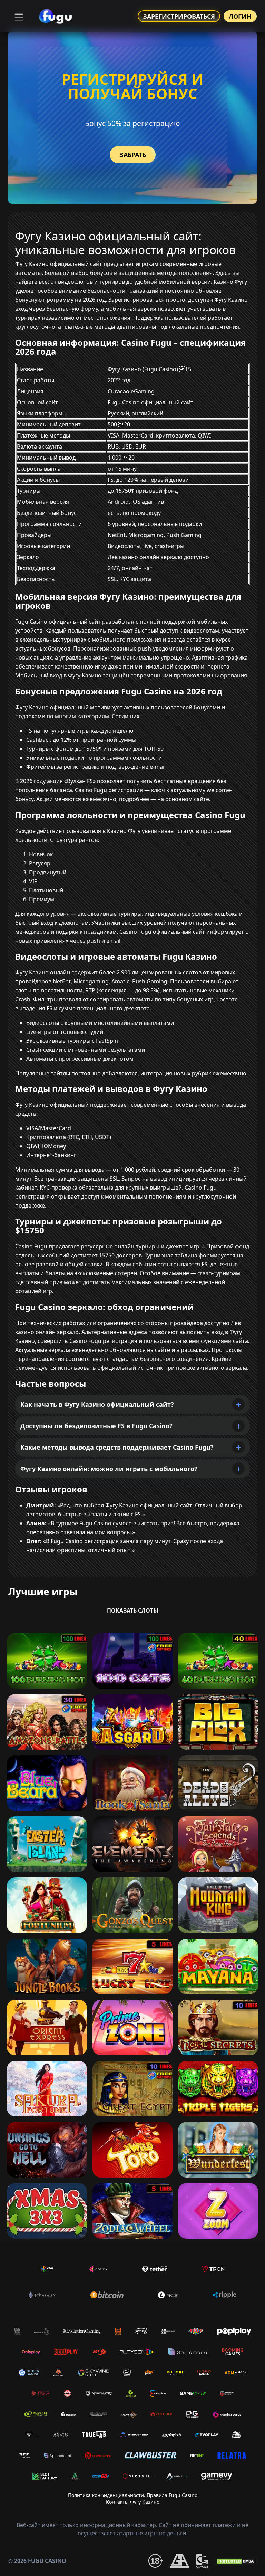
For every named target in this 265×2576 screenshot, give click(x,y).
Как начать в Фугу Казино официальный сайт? (97, 1404)
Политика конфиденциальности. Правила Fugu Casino (133, 2495)
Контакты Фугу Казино (133, 2502)
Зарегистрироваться (179, 16)
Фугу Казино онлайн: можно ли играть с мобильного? (109, 1469)
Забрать (133, 155)
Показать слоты (133, 1611)
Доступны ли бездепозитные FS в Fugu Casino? (96, 1426)
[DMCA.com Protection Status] (236, 2561)
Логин (240, 16)
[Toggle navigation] (18, 16)
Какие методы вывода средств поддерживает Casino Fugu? (117, 1447)
